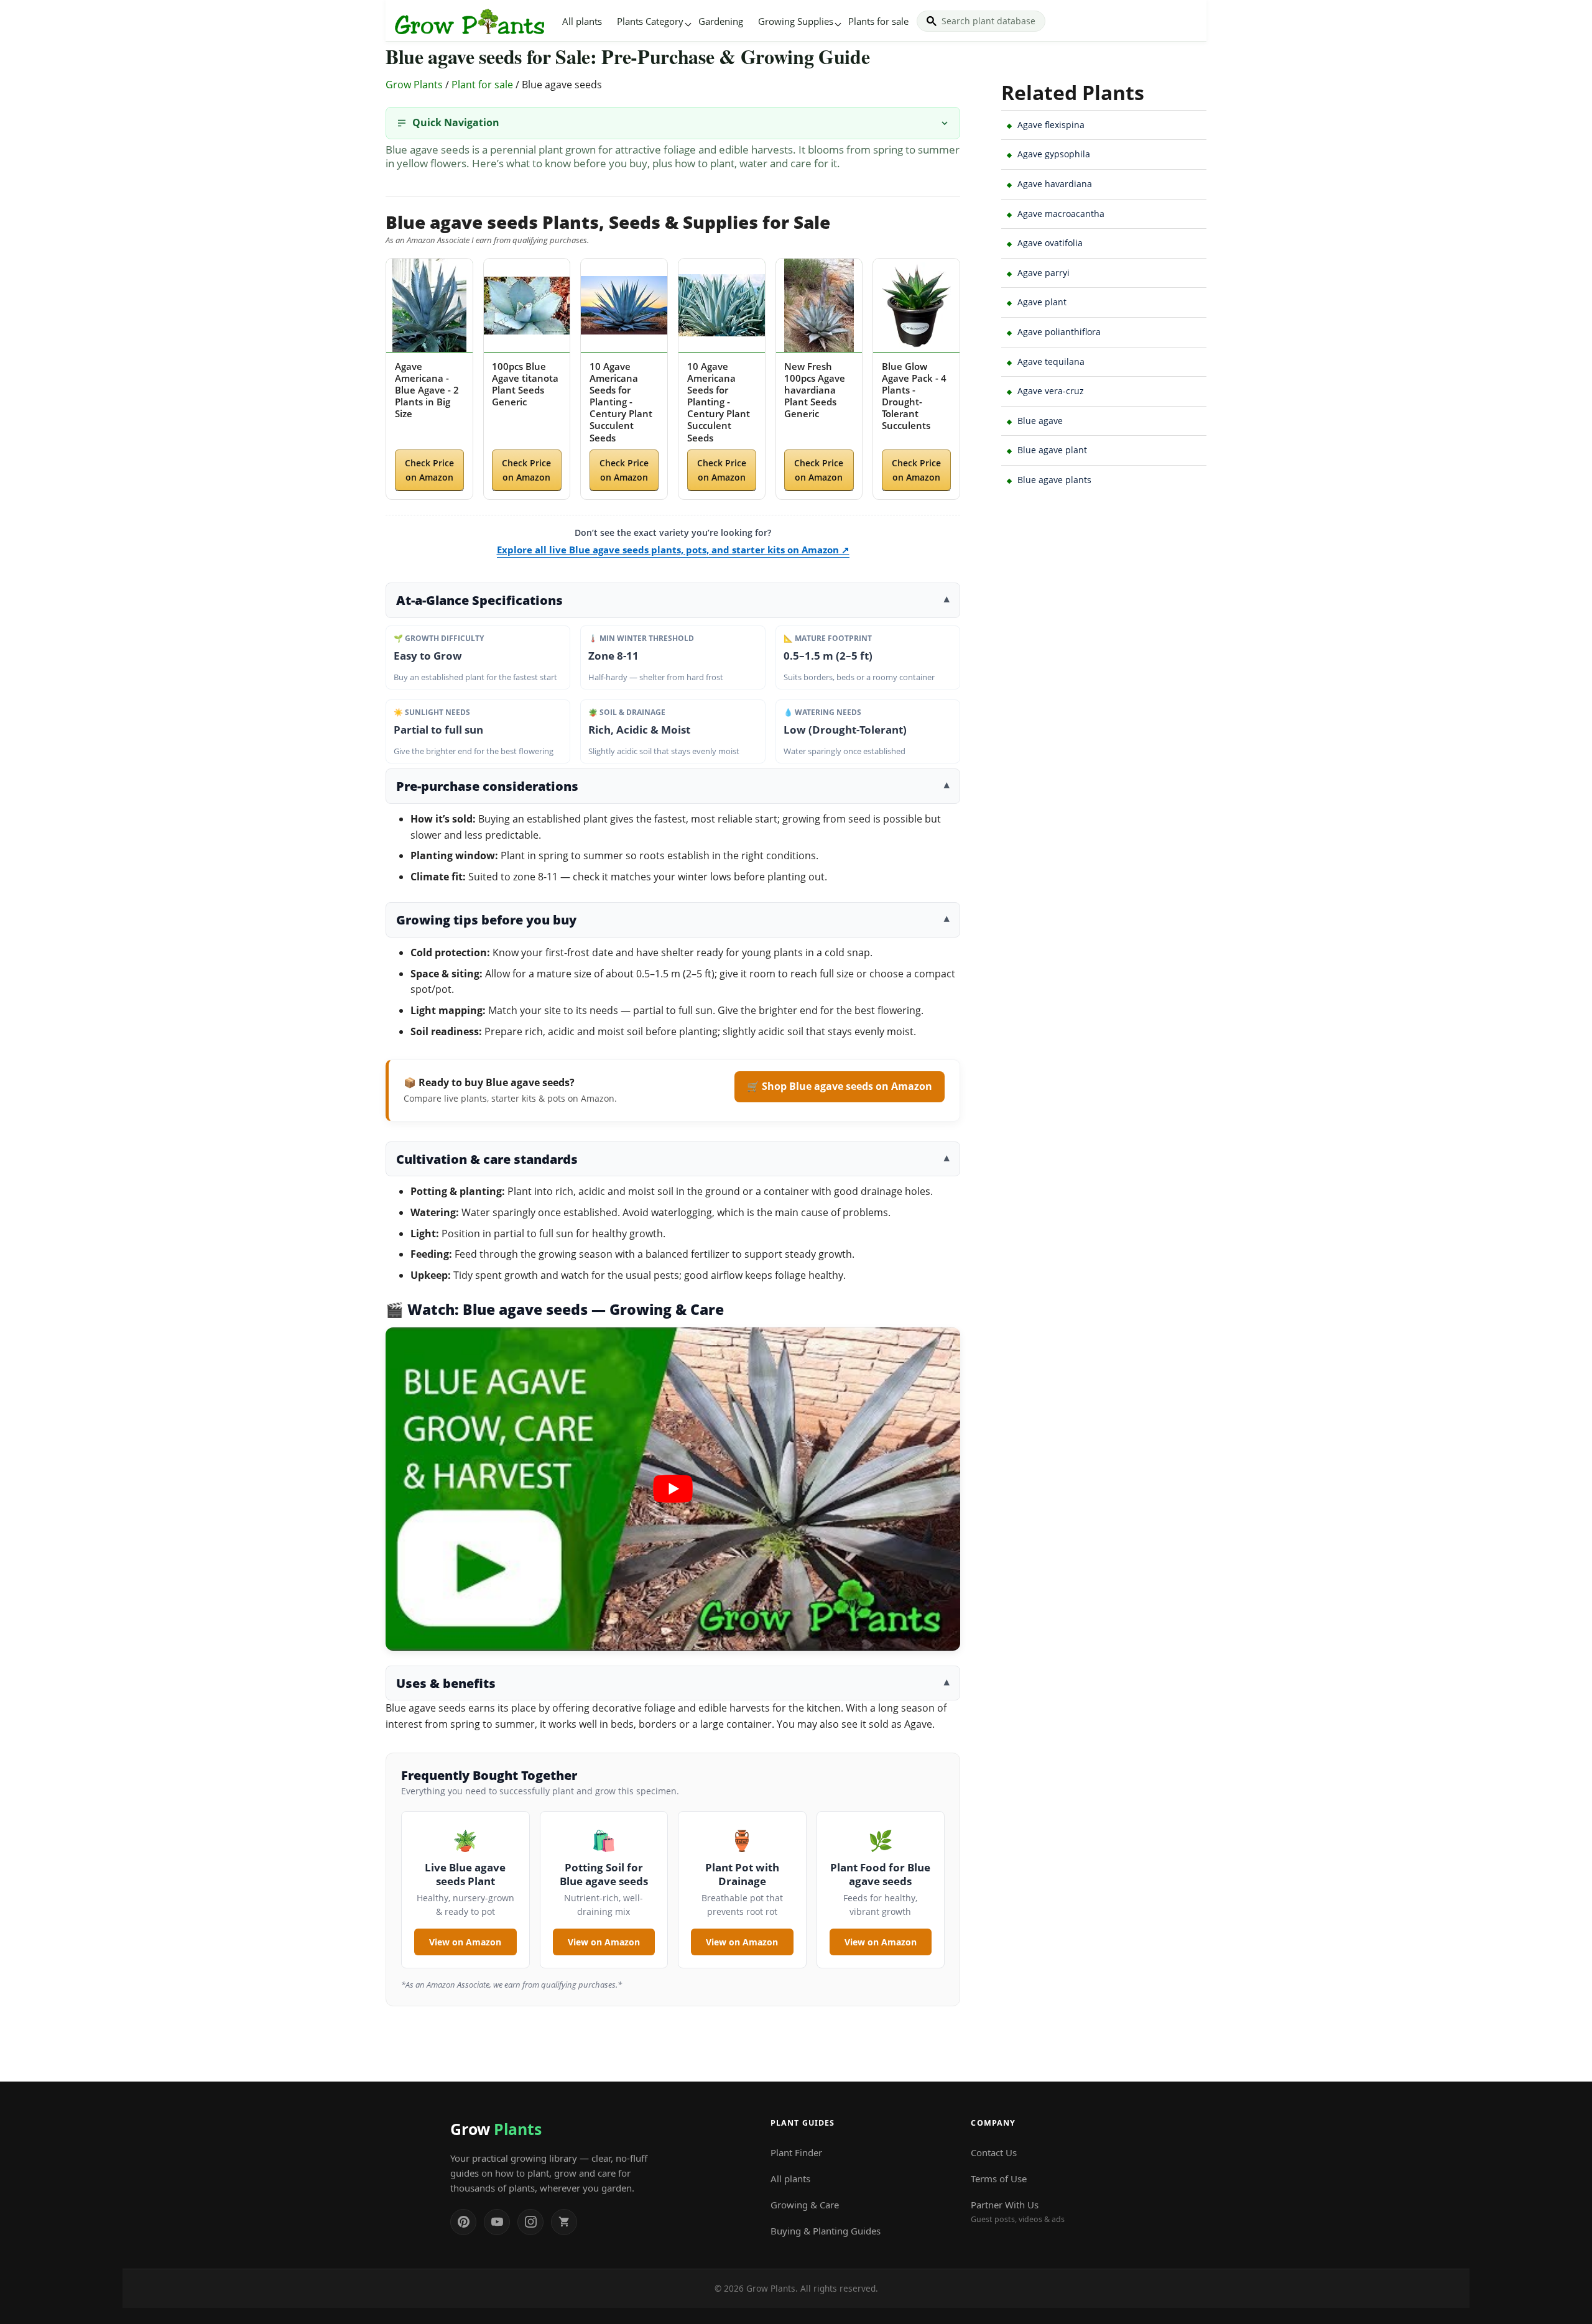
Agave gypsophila (1054, 154)
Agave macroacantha (1061, 214)
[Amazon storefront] (564, 2222)
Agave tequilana (1051, 362)
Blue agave (1040, 421)
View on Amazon (465, 1942)
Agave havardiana (1055, 184)
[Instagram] (530, 2222)
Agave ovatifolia (1050, 243)
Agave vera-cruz (1051, 391)
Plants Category (650, 21)
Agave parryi (1044, 273)
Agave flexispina (1051, 125)
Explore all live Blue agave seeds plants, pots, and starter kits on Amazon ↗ (673, 550)
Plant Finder (796, 2152)
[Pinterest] (463, 2222)
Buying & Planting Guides (826, 2231)
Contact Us (994, 2152)
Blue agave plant (1052, 450)
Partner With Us (1018, 2211)
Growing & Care (805, 2205)
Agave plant (1042, 302)
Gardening (721, 21)
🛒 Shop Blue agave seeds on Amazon (840, 1086)
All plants (582, 21)
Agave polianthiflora (1059, 332)
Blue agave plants (1054, 480)
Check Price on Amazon (429, 470)
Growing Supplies (796, 21)
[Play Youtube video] (673, 1489)
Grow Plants (414, 85)
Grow (496, 2129)
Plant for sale (482, 85)
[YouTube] (497, 2222)
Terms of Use (999, 2179)
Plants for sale (878, 21)
